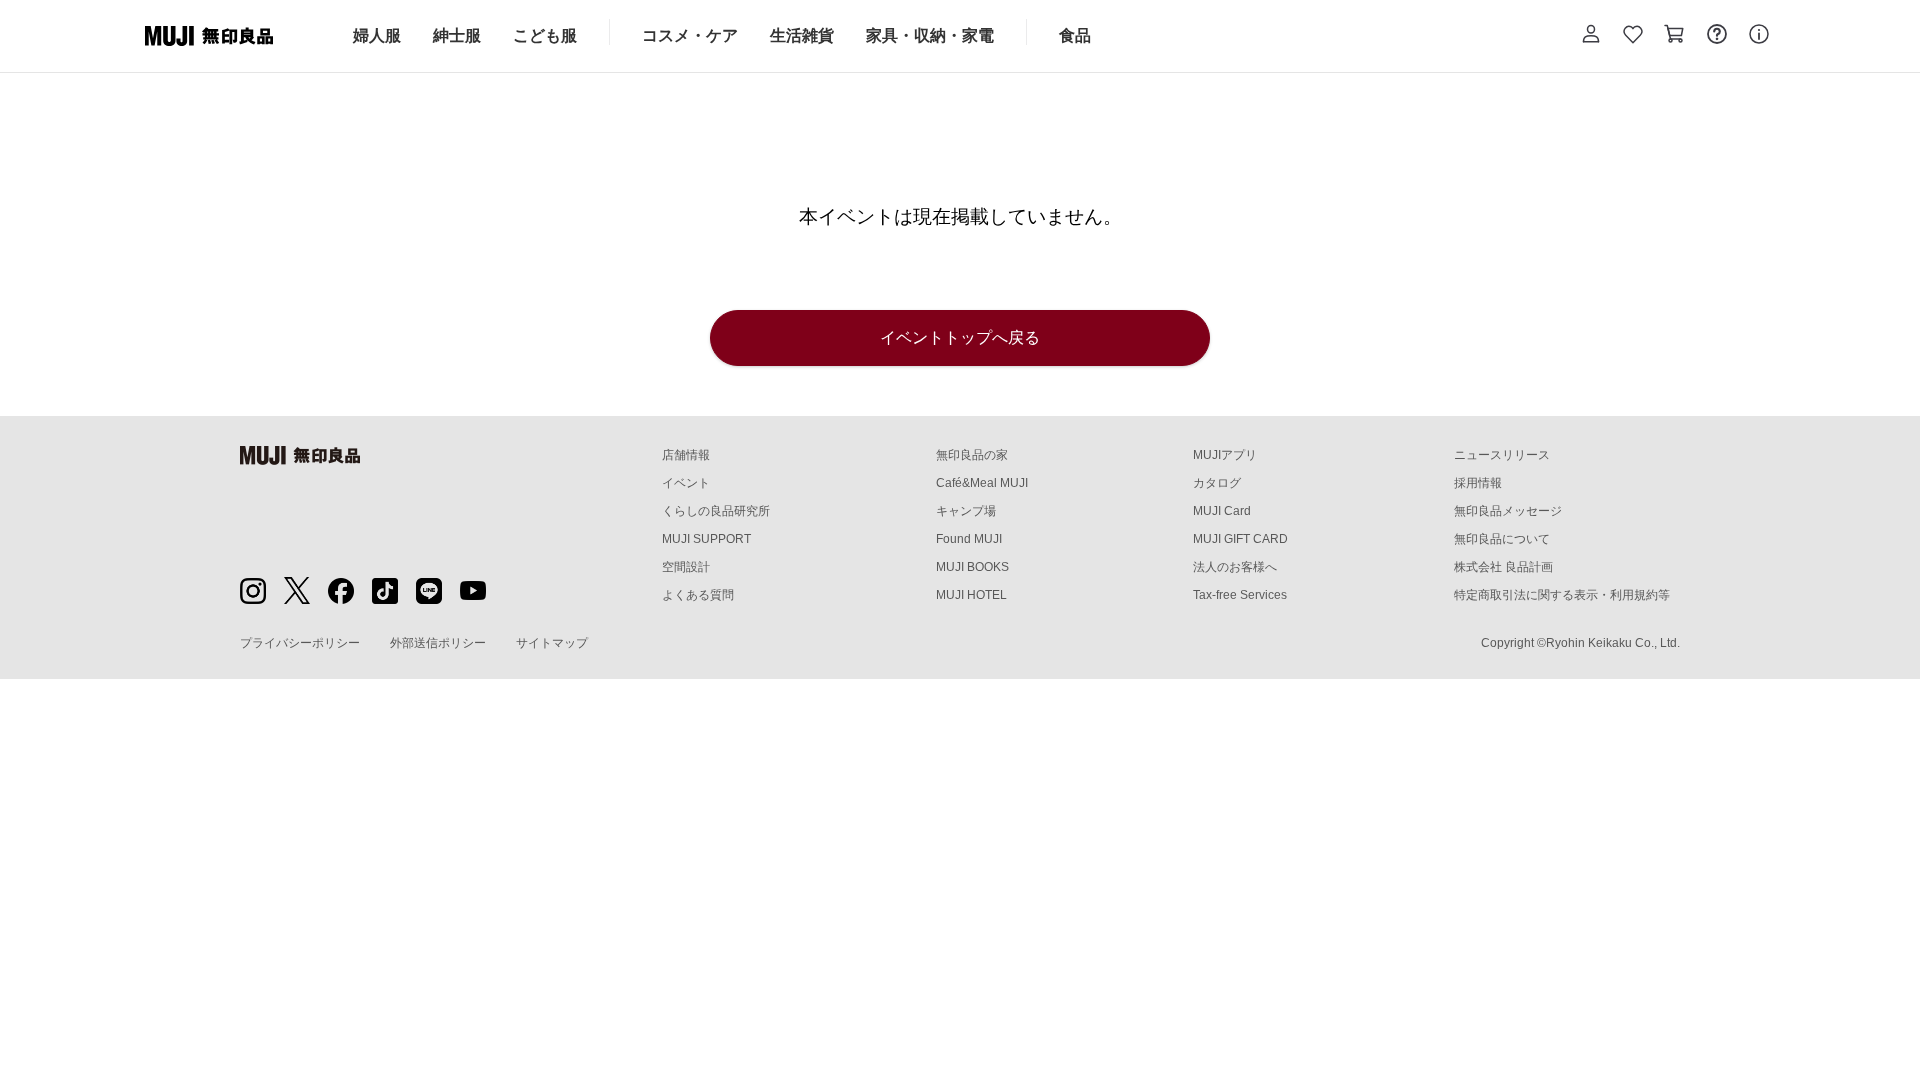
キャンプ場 (966, 511)
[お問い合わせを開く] (1717, 36)
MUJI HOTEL (971, 595)
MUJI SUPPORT (706, 539)
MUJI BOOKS (972, 567)
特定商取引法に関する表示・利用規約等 (1562, 595)
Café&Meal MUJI (982, 483)
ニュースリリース (1502, 455)
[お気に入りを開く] (1633, 36)
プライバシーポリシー (300, 643)
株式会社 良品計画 (1503, 567)
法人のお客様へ (1235, 567)
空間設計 (686, 567)
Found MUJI (969, 539)
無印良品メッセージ (1508, 511)
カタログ (1217, 483)
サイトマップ (552, 643)
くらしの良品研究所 (716, 511)
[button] (1591, 36)
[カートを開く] (1675, 36)
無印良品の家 (972, 455)
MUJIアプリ (1225, 455)
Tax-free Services (1240, 595)
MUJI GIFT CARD (1240, 539)
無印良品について (1502, 539)
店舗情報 (686, 455)
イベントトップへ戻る (960, 337)
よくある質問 (698, 595)
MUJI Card (1222, 511)
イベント (686, 483)
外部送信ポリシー (438, 643)
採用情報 (1478, 483)
